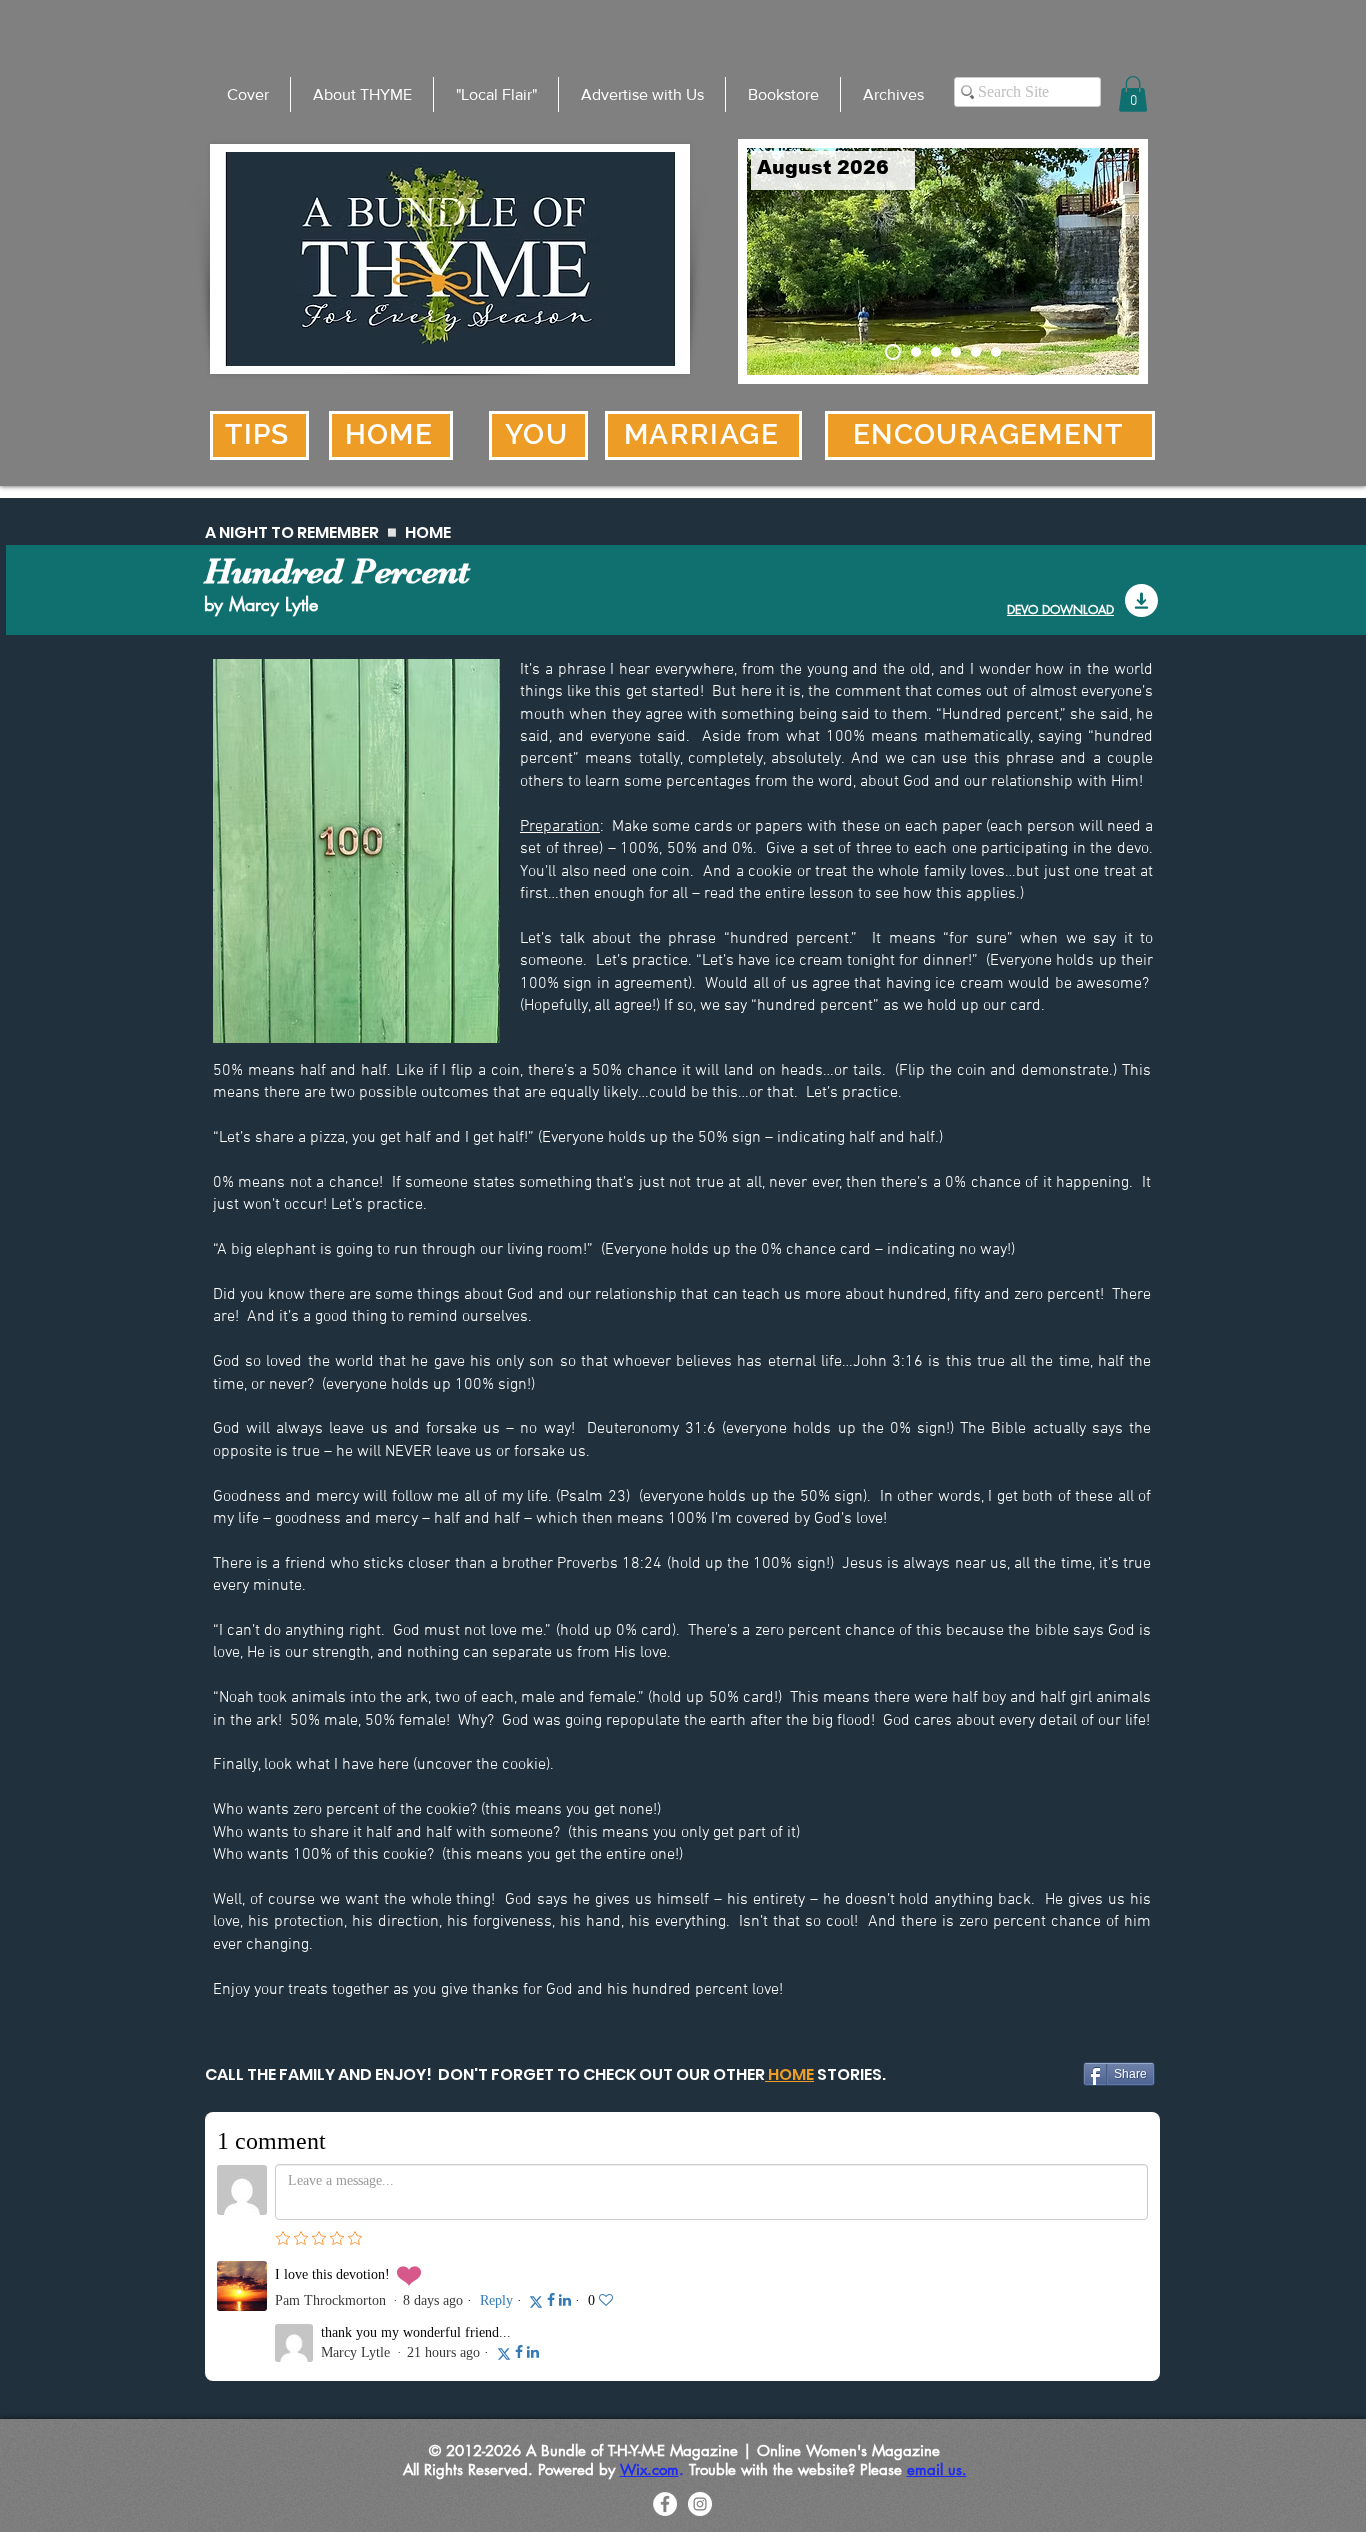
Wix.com (649, 2469)
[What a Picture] (976, 352)
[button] (1133, 94)
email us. (937, 2469)
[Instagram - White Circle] (700, 2504)
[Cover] (890, 352)
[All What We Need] (996, 352)
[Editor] (936, 352)
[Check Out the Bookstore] (913, 352)
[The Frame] (956, 352)
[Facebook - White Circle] (665, 2504)
